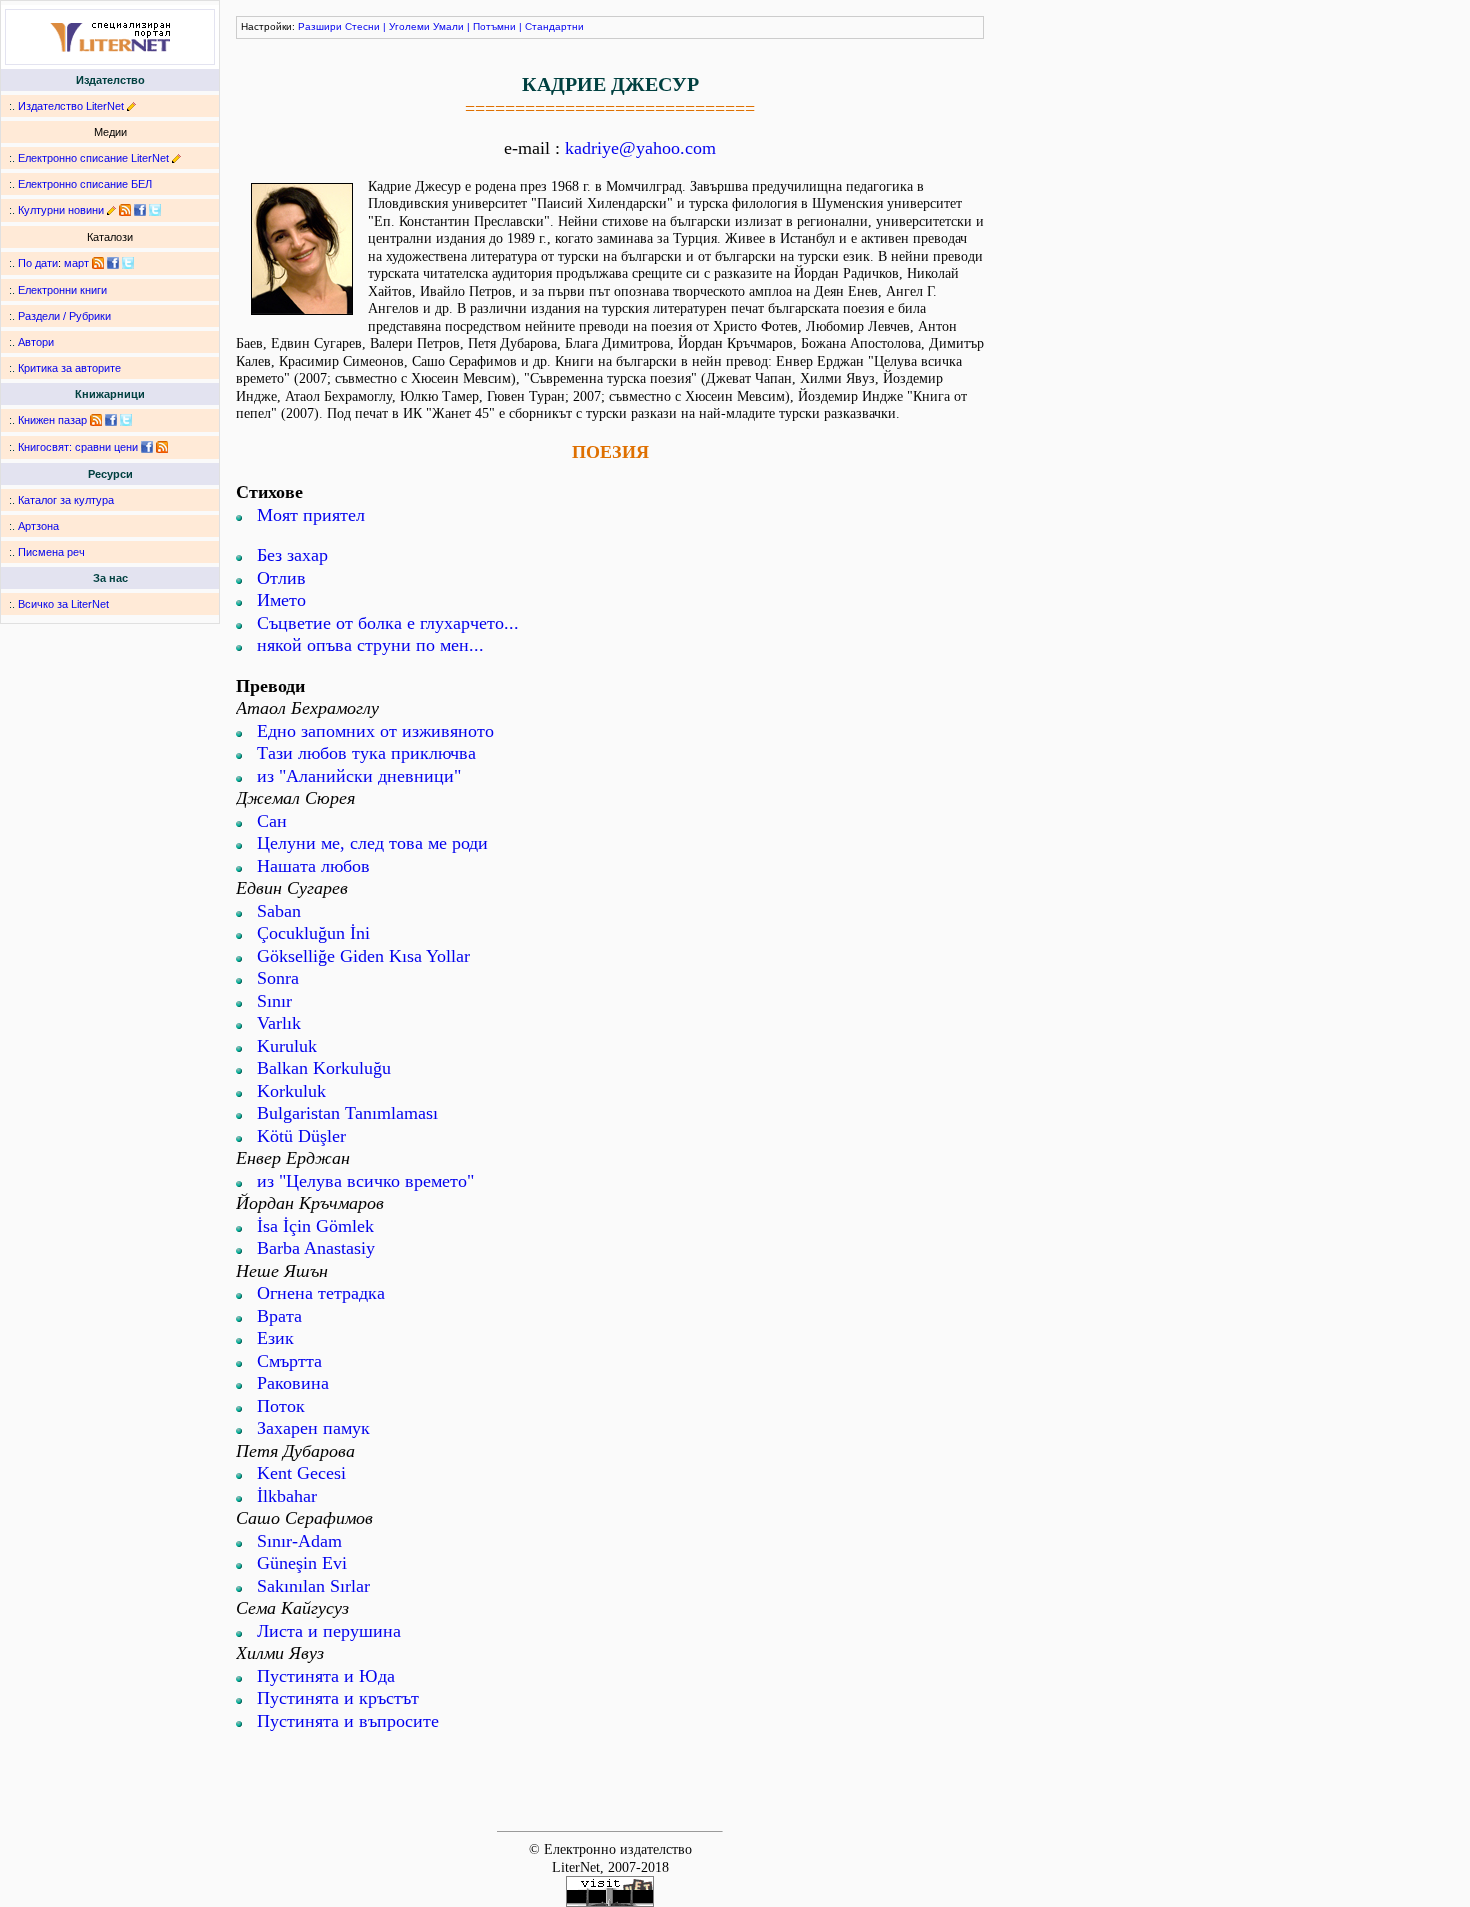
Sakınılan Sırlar (313, 1586)
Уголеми (409, 26)
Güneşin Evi (302, 1563)
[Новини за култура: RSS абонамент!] (125, 210)
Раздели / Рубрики (64, 316)
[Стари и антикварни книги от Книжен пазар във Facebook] (111, 420)
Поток (281, 1406)
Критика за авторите (69, 368)
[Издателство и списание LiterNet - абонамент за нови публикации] (98, 263)
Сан (272, 821)
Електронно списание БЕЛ (85, 184)
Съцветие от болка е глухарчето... (388, 623)
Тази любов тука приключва (366, 753)
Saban (279, 911)
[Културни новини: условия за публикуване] (111, 210)
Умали (448, 26)
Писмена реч (51, 552)
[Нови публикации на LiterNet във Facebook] (113, 263)
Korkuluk (291, 1091)
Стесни (362, 26)
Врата (279, 1316)
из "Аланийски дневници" (359, 776)
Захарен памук (313, 1428)
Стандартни (554, 26)
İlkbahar (287, 1496)
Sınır (274, 1001)
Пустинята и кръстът (338, 1698)
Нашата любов (313, 866)
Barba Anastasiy (316, 1248)
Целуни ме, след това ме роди (372, 843)
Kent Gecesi (301, 1473)
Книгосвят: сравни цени (78, 447)
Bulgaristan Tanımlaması (347, 1113)
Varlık (279, 1023)
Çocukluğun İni (313, 933)
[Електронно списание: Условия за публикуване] (176, 158)
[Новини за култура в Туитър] (155, 210)
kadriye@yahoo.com (640, 148)
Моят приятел (311, 515)
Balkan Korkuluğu (324, 1068)
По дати (38, 263)
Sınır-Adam (299, 1541)
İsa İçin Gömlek (315, 1226)
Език (275, 1338)
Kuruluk (287, 1046)
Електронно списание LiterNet (93, 158)
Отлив (281, 578)
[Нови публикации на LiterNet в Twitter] (128, 263)
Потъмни (494, 26)
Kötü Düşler (301, 1136)
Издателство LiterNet (71, 106)
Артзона (38, 526)
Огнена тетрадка (321, 1293)
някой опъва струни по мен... (370, 645)
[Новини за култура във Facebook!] (140, 210)
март (76, 263)
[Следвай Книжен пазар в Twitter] (126, 420)
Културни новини (61, 210)
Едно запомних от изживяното (375, 731)
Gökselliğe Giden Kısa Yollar (363, 956)
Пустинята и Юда (326, 1676)
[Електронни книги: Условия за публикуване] (131, 106)
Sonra (278, 978)
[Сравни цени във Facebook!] (147, 447)
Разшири (320, 26)
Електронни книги (62, 290)
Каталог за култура (66, 500)
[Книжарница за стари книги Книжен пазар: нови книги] (96, 420)
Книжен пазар (52, 420)
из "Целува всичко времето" (365, 1181)
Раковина (293, 1383)
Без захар (292, 555)
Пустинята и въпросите (348, 1721)
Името (281, 600)
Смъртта (289, 1361)
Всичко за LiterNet (63, 604)
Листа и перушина (329, 1631)
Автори (36, 342)
